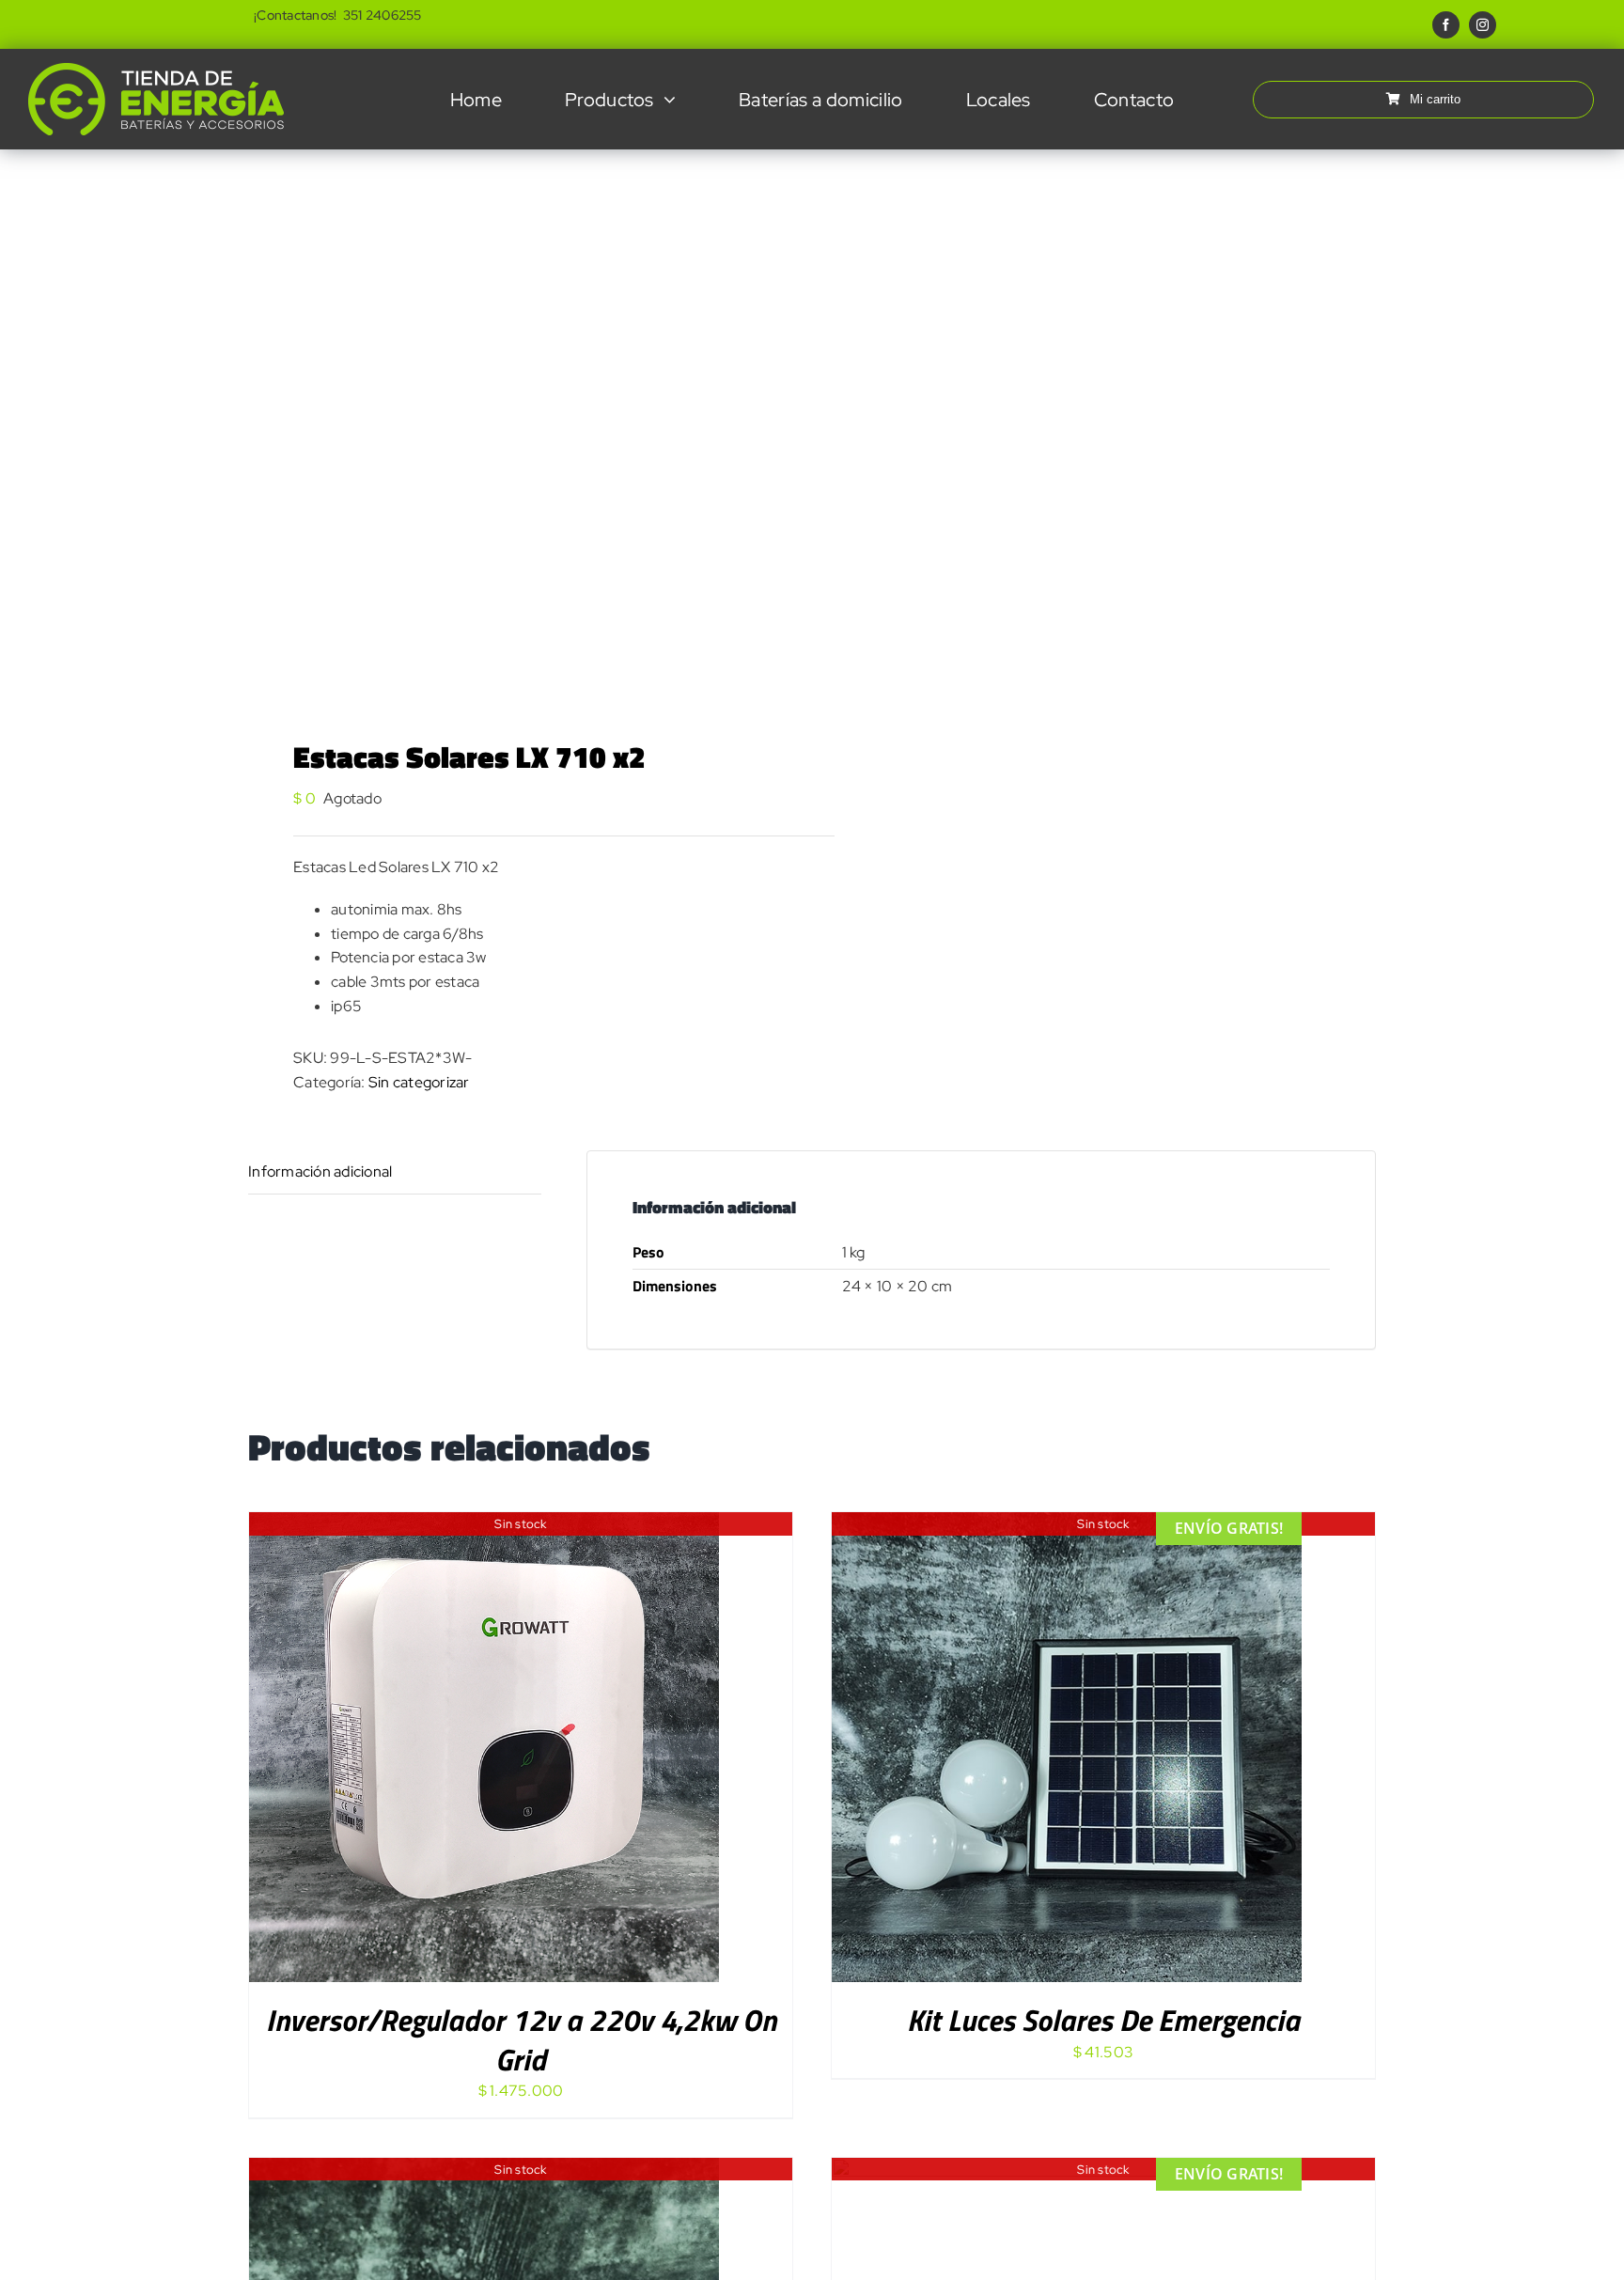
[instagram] (1483, 25)
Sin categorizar (419, 1082)
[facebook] (1446, 25)
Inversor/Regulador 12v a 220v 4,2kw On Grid (521, 2039)
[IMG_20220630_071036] (519, 420)
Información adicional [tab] (320, 1171)
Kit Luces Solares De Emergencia (1103, 2020)
